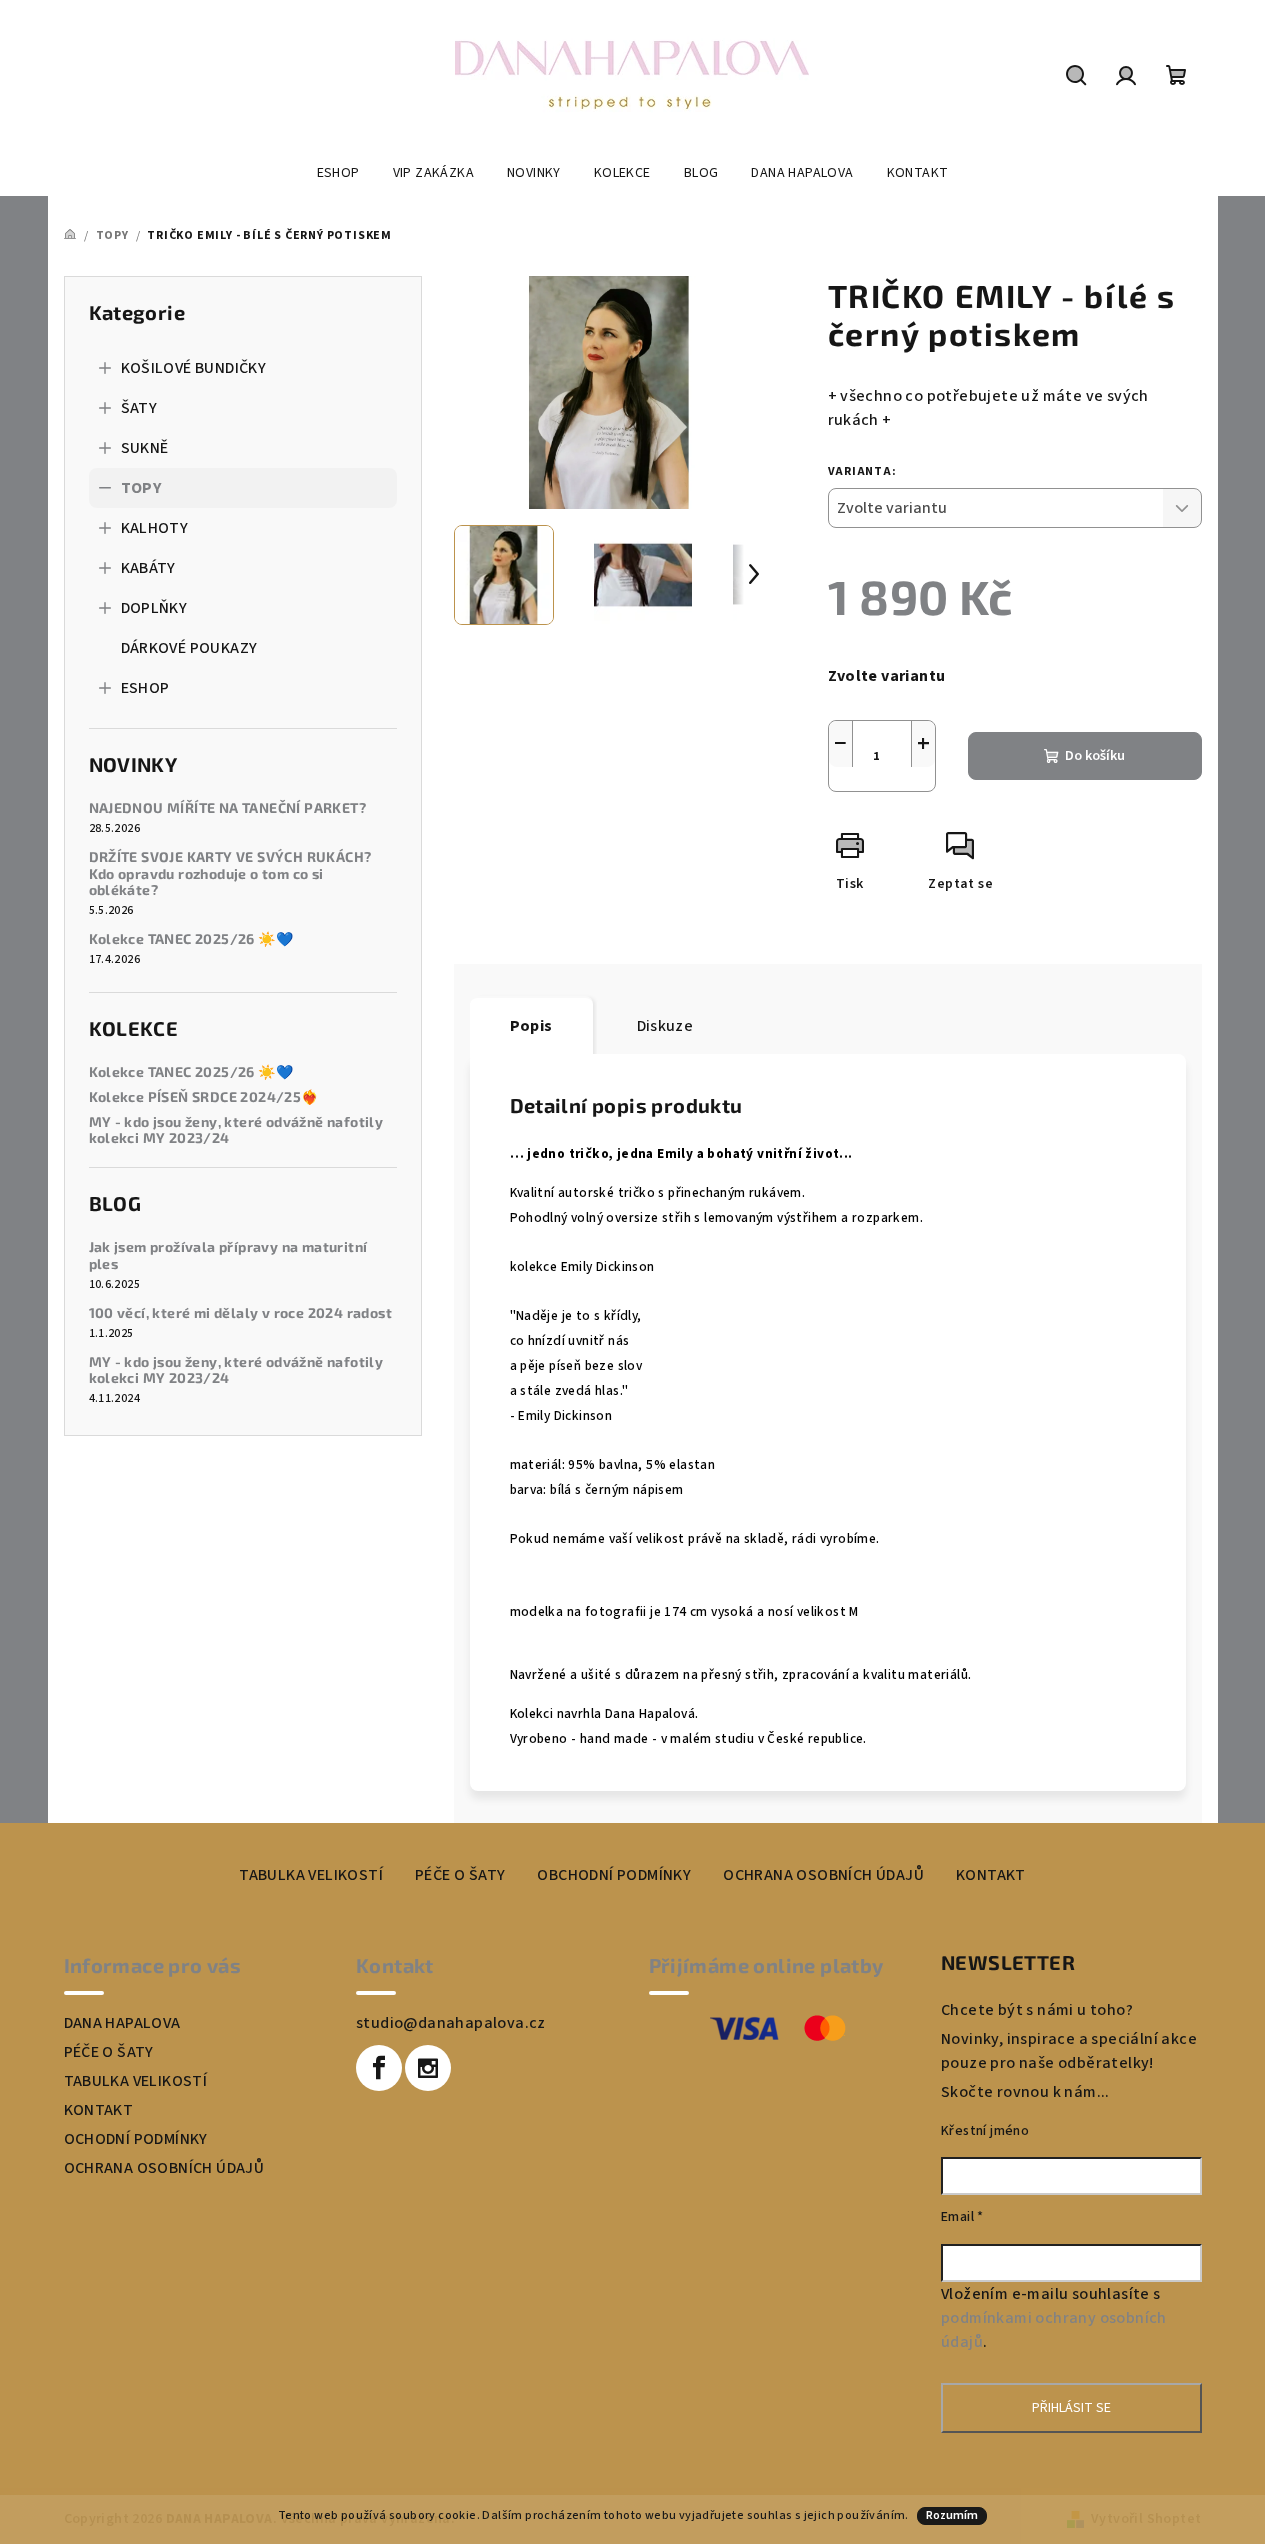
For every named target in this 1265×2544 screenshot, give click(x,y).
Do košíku (1095, 756)
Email (962, 2217)
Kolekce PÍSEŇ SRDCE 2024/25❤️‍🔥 (204, 1097)
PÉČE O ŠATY (460, 1875)
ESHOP (145, 688)
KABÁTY (148, 568)
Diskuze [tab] (665, 1026)
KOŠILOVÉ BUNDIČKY (194, 368)
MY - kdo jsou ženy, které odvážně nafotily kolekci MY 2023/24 (236, 1130)
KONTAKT (991, 1875)
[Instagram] (428, 2068)
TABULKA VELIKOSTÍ (311, 1875)
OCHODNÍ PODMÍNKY (136, 2139)
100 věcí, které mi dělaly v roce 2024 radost (241, 1313)
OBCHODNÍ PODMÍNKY (614, 1875)
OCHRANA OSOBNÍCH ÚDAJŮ (823, 1875)
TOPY (141, 488)
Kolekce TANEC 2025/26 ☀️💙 (191, 939)
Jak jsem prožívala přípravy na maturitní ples (228, 1255)
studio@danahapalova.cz (451, 2023)
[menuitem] (338, 173)
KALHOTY (155, 528)
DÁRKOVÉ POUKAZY (189, 648)
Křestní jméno (985, 2131)
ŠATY (139, 408)
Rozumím (952, 2515)
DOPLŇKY (154, 608)
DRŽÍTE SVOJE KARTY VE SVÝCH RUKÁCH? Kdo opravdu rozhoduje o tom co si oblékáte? (230, 874)
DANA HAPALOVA (122, 2023)
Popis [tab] (531, 1026)
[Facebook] (379, 2068)
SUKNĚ (145, 448)
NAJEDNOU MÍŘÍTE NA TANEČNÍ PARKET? (228, 808)
